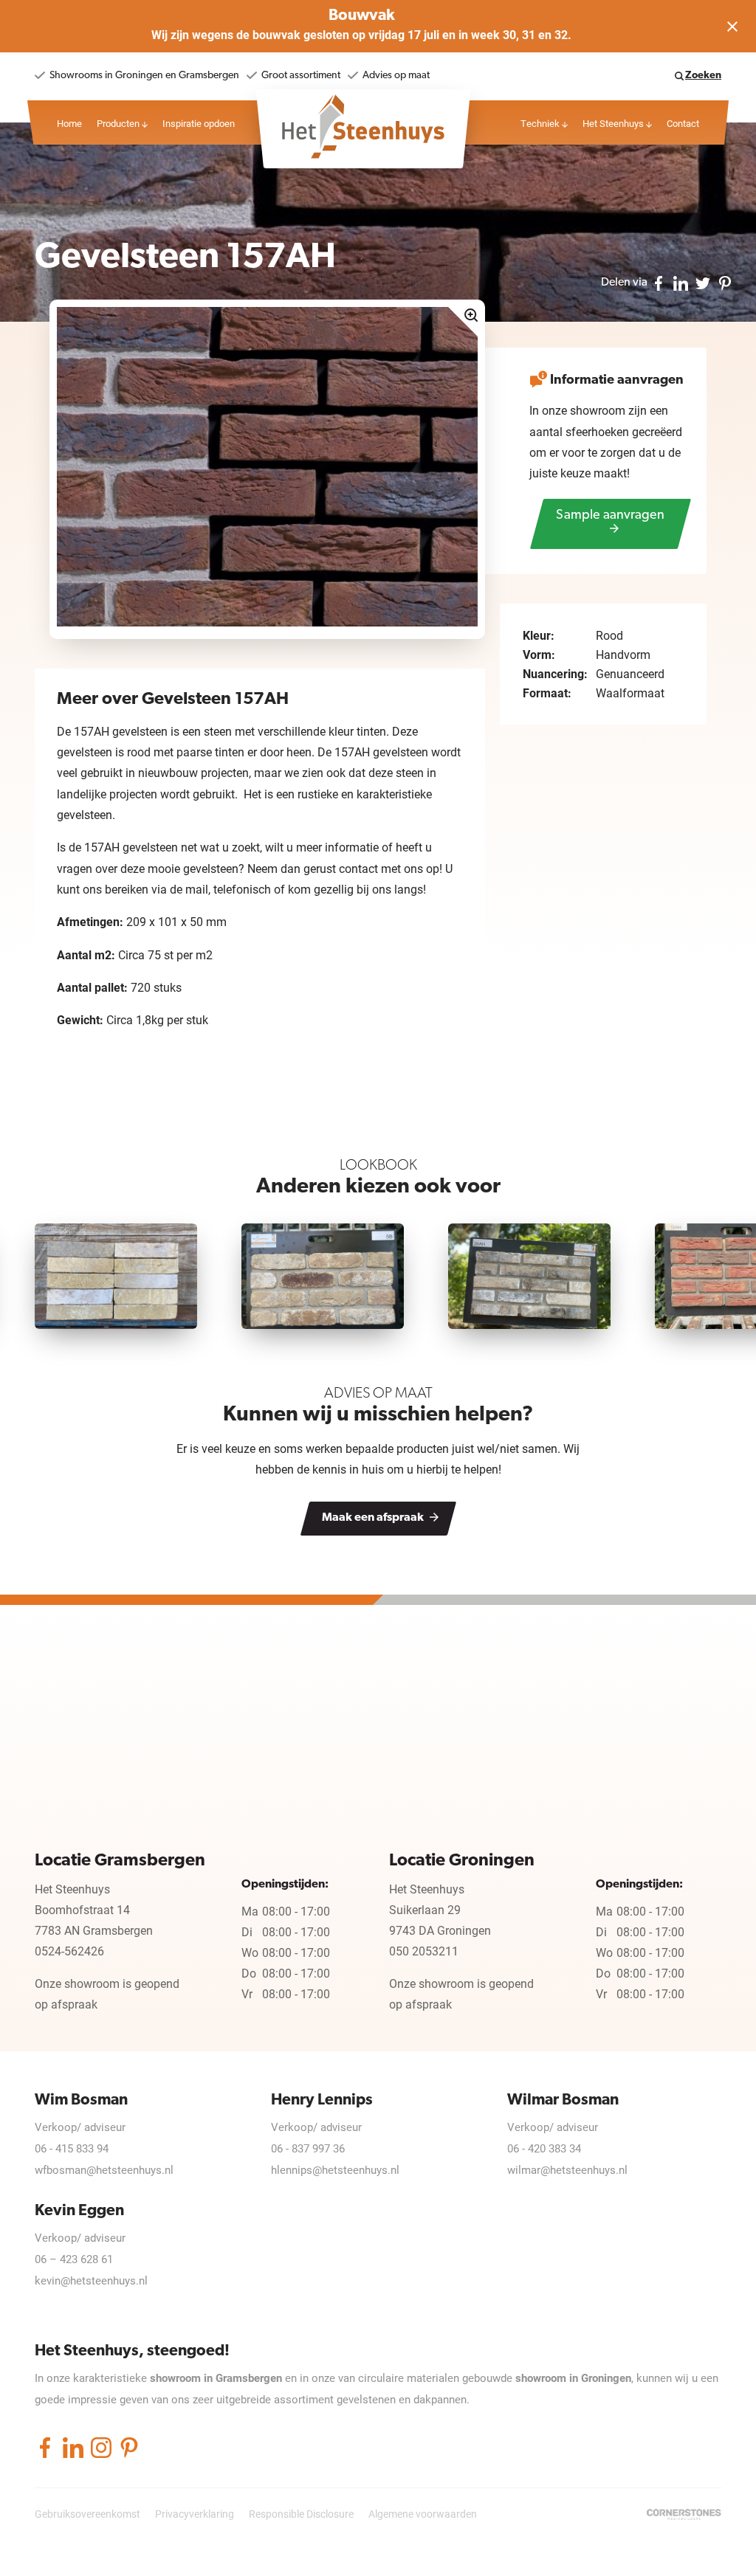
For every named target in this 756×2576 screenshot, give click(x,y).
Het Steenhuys (614, 123)
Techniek (541, 123)
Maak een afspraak (374, 1518)
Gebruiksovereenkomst (87, 2514)
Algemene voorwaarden (423, 2514)
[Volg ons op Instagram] (101, 2447)
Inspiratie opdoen (199, 123)
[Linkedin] (73, 2447)
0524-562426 (69, 1951)
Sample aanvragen (610, 516)
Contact (683, 123)
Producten (119, 123)
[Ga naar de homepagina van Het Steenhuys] (363, 125)
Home (69, 123)
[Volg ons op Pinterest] (129, 2447)
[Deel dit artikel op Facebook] (659, 282)
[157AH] (267, 466)
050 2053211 (424, 1951)
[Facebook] (45, 2447)
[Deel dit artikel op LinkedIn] (681, 282)
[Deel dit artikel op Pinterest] (725, 282)
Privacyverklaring (195, 2514)
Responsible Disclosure (301, 2514)
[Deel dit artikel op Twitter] (703, 282)
